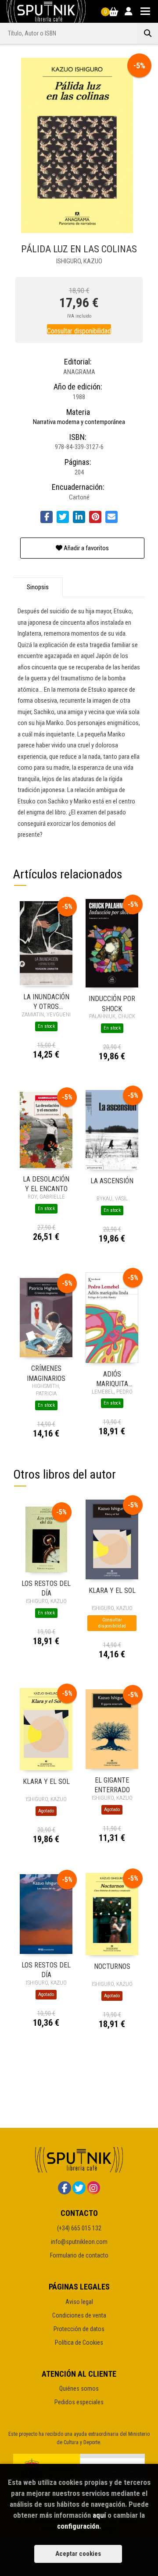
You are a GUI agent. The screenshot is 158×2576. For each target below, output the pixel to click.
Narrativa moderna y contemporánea (79, 422)
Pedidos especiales (79, 2402)
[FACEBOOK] (65, 2188)
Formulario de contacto (79, 2255)
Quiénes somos (79, 2388)
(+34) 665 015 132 (79, 2228)
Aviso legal (79, 2302)
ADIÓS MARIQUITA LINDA (112, 1378)
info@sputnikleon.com (79, 2242)
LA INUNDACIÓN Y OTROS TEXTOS (46, 1001)
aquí (99, 2515)
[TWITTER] (79, 2188)
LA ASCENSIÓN (112, 1181)
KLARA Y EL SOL (112, 1591)
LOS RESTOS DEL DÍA (46, 1588)
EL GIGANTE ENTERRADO (112, 1785)
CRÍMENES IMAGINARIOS (46, 1373)
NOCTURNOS (112, 1966)
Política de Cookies (79, 2342)
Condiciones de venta (79, 2315)
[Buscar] (147, 33)
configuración (78, 2526)
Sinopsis (38, 587)
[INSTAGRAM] (93, 2188)
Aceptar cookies (78, 2554)
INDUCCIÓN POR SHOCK (112, 1003)
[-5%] (46, 943)
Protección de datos (79, 2329)
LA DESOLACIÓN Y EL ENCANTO (46, 1184)
